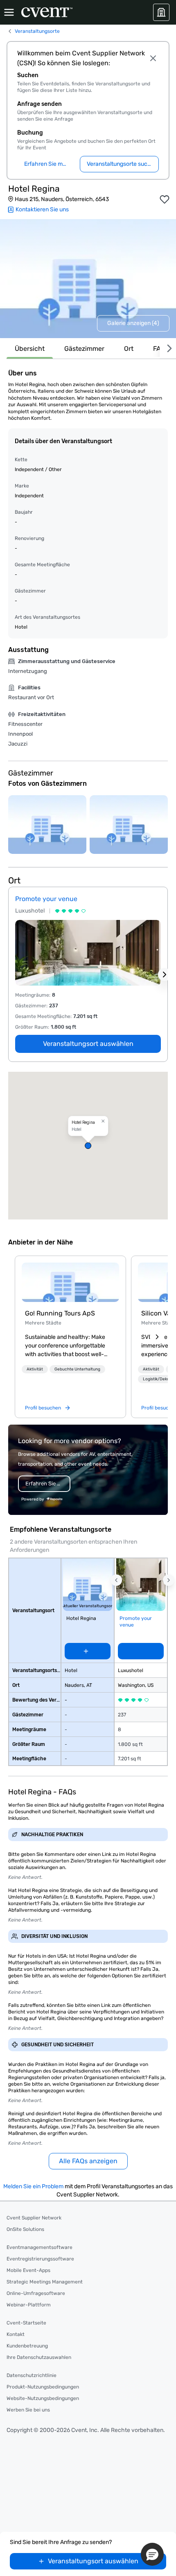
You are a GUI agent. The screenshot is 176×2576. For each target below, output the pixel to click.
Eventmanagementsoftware (39, 2247)
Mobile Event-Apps (28, 2270)
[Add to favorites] (165, 199)
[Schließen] (153, 58)
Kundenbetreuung (27, 2346)
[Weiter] (168, 349)
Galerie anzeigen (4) (133, 323)
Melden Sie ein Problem (33, 2186)
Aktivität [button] (35, 1369)
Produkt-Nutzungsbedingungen (43, 2387)
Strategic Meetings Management (45, 2282)
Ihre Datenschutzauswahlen (39, 2357)
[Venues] (161, 12)
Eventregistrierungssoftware (40, 2259)
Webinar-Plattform (29, 2305)
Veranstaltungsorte (37, 31)
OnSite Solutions (25, 2229)
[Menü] (9, 12)
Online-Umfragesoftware (36, 2293)
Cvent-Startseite (26, 2323)
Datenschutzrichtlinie (32, 2375)
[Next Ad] (165, 975)
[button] (88, 1146)
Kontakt (16, 2334)
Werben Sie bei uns (28, 2410)
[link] (70, 1282)
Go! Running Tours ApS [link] (60, 1313)
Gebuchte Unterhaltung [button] (77, 1369)
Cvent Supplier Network (34, 2218)
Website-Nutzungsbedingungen (43, 2398)
